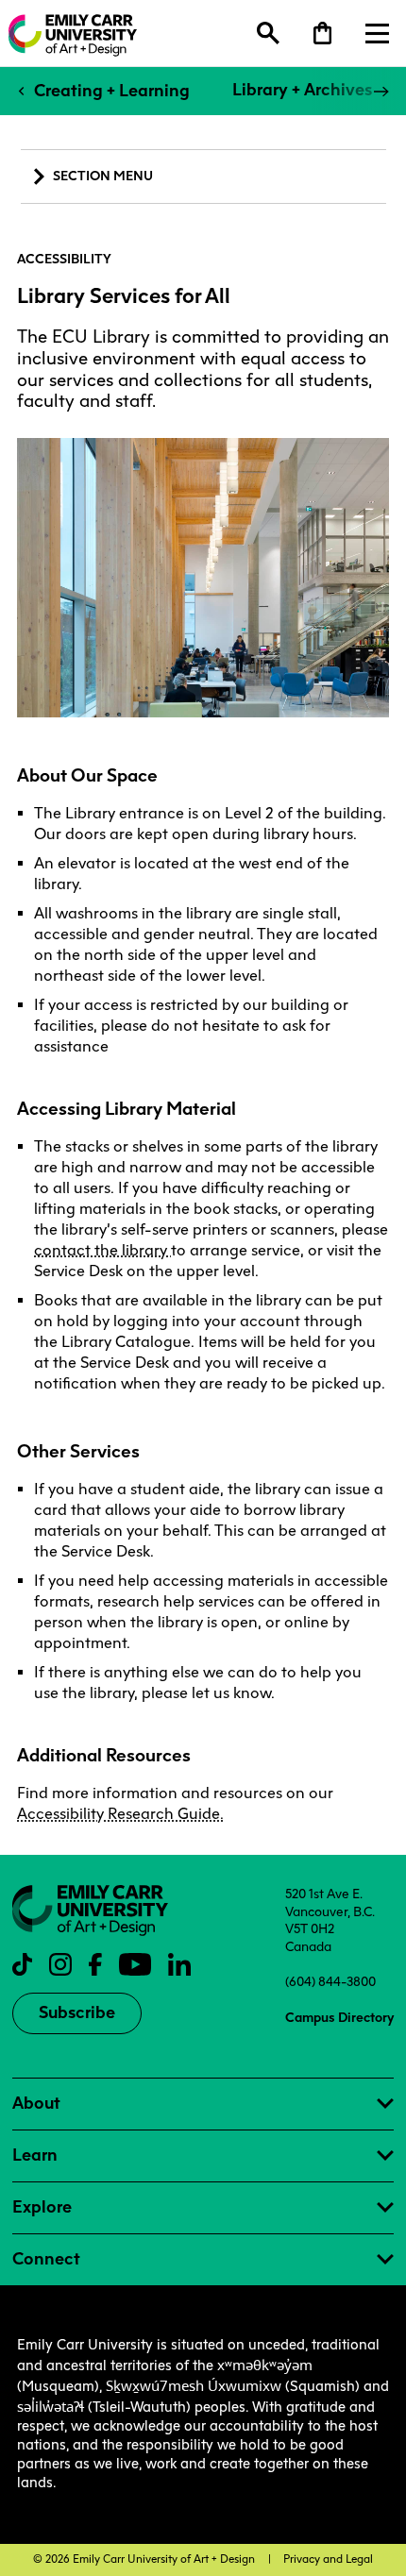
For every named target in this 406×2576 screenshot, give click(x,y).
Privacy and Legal (328, 2559)
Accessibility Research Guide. (120, 1814)
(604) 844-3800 (330, 1981)
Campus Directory (339, 2017)
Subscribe (77, 2012)
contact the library (102, 1250)
